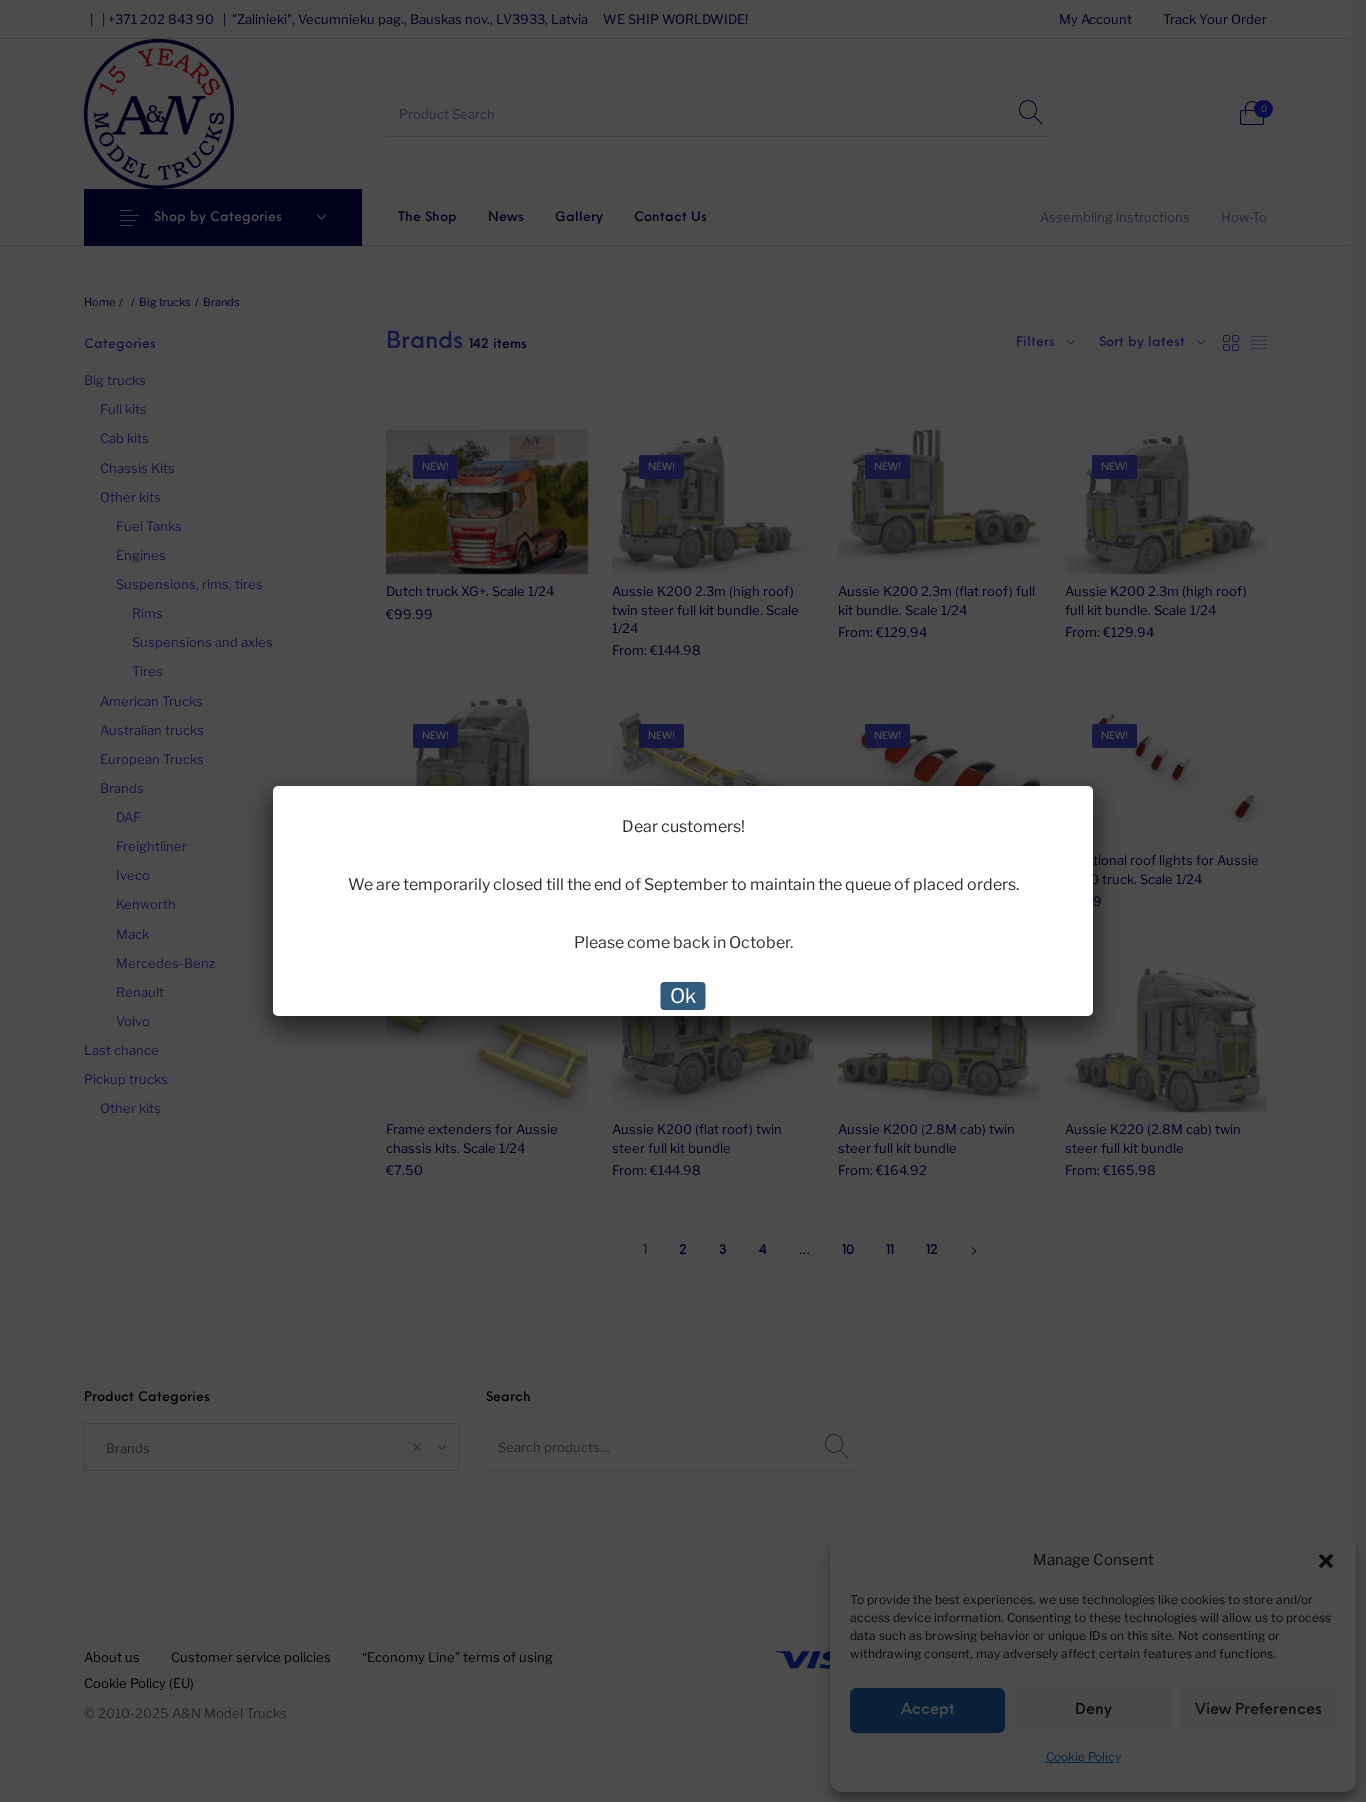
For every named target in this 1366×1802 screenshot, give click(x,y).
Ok (683, 996)
